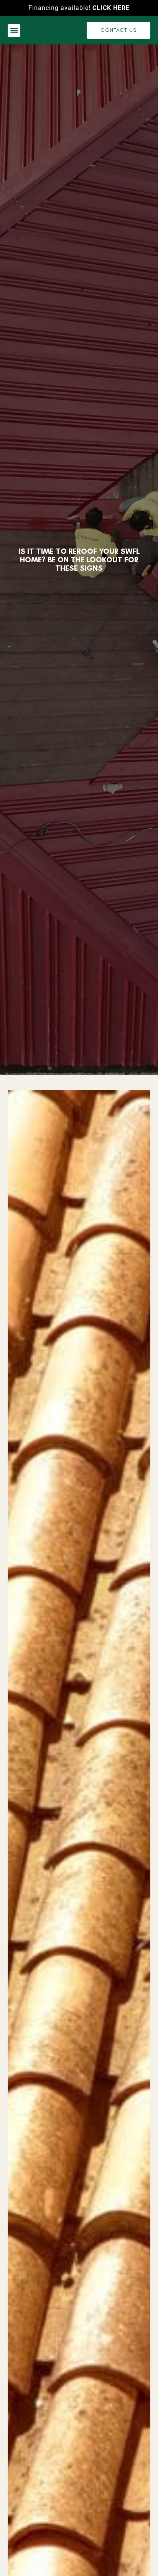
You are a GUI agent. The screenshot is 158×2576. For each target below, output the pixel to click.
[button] (14, 30)
